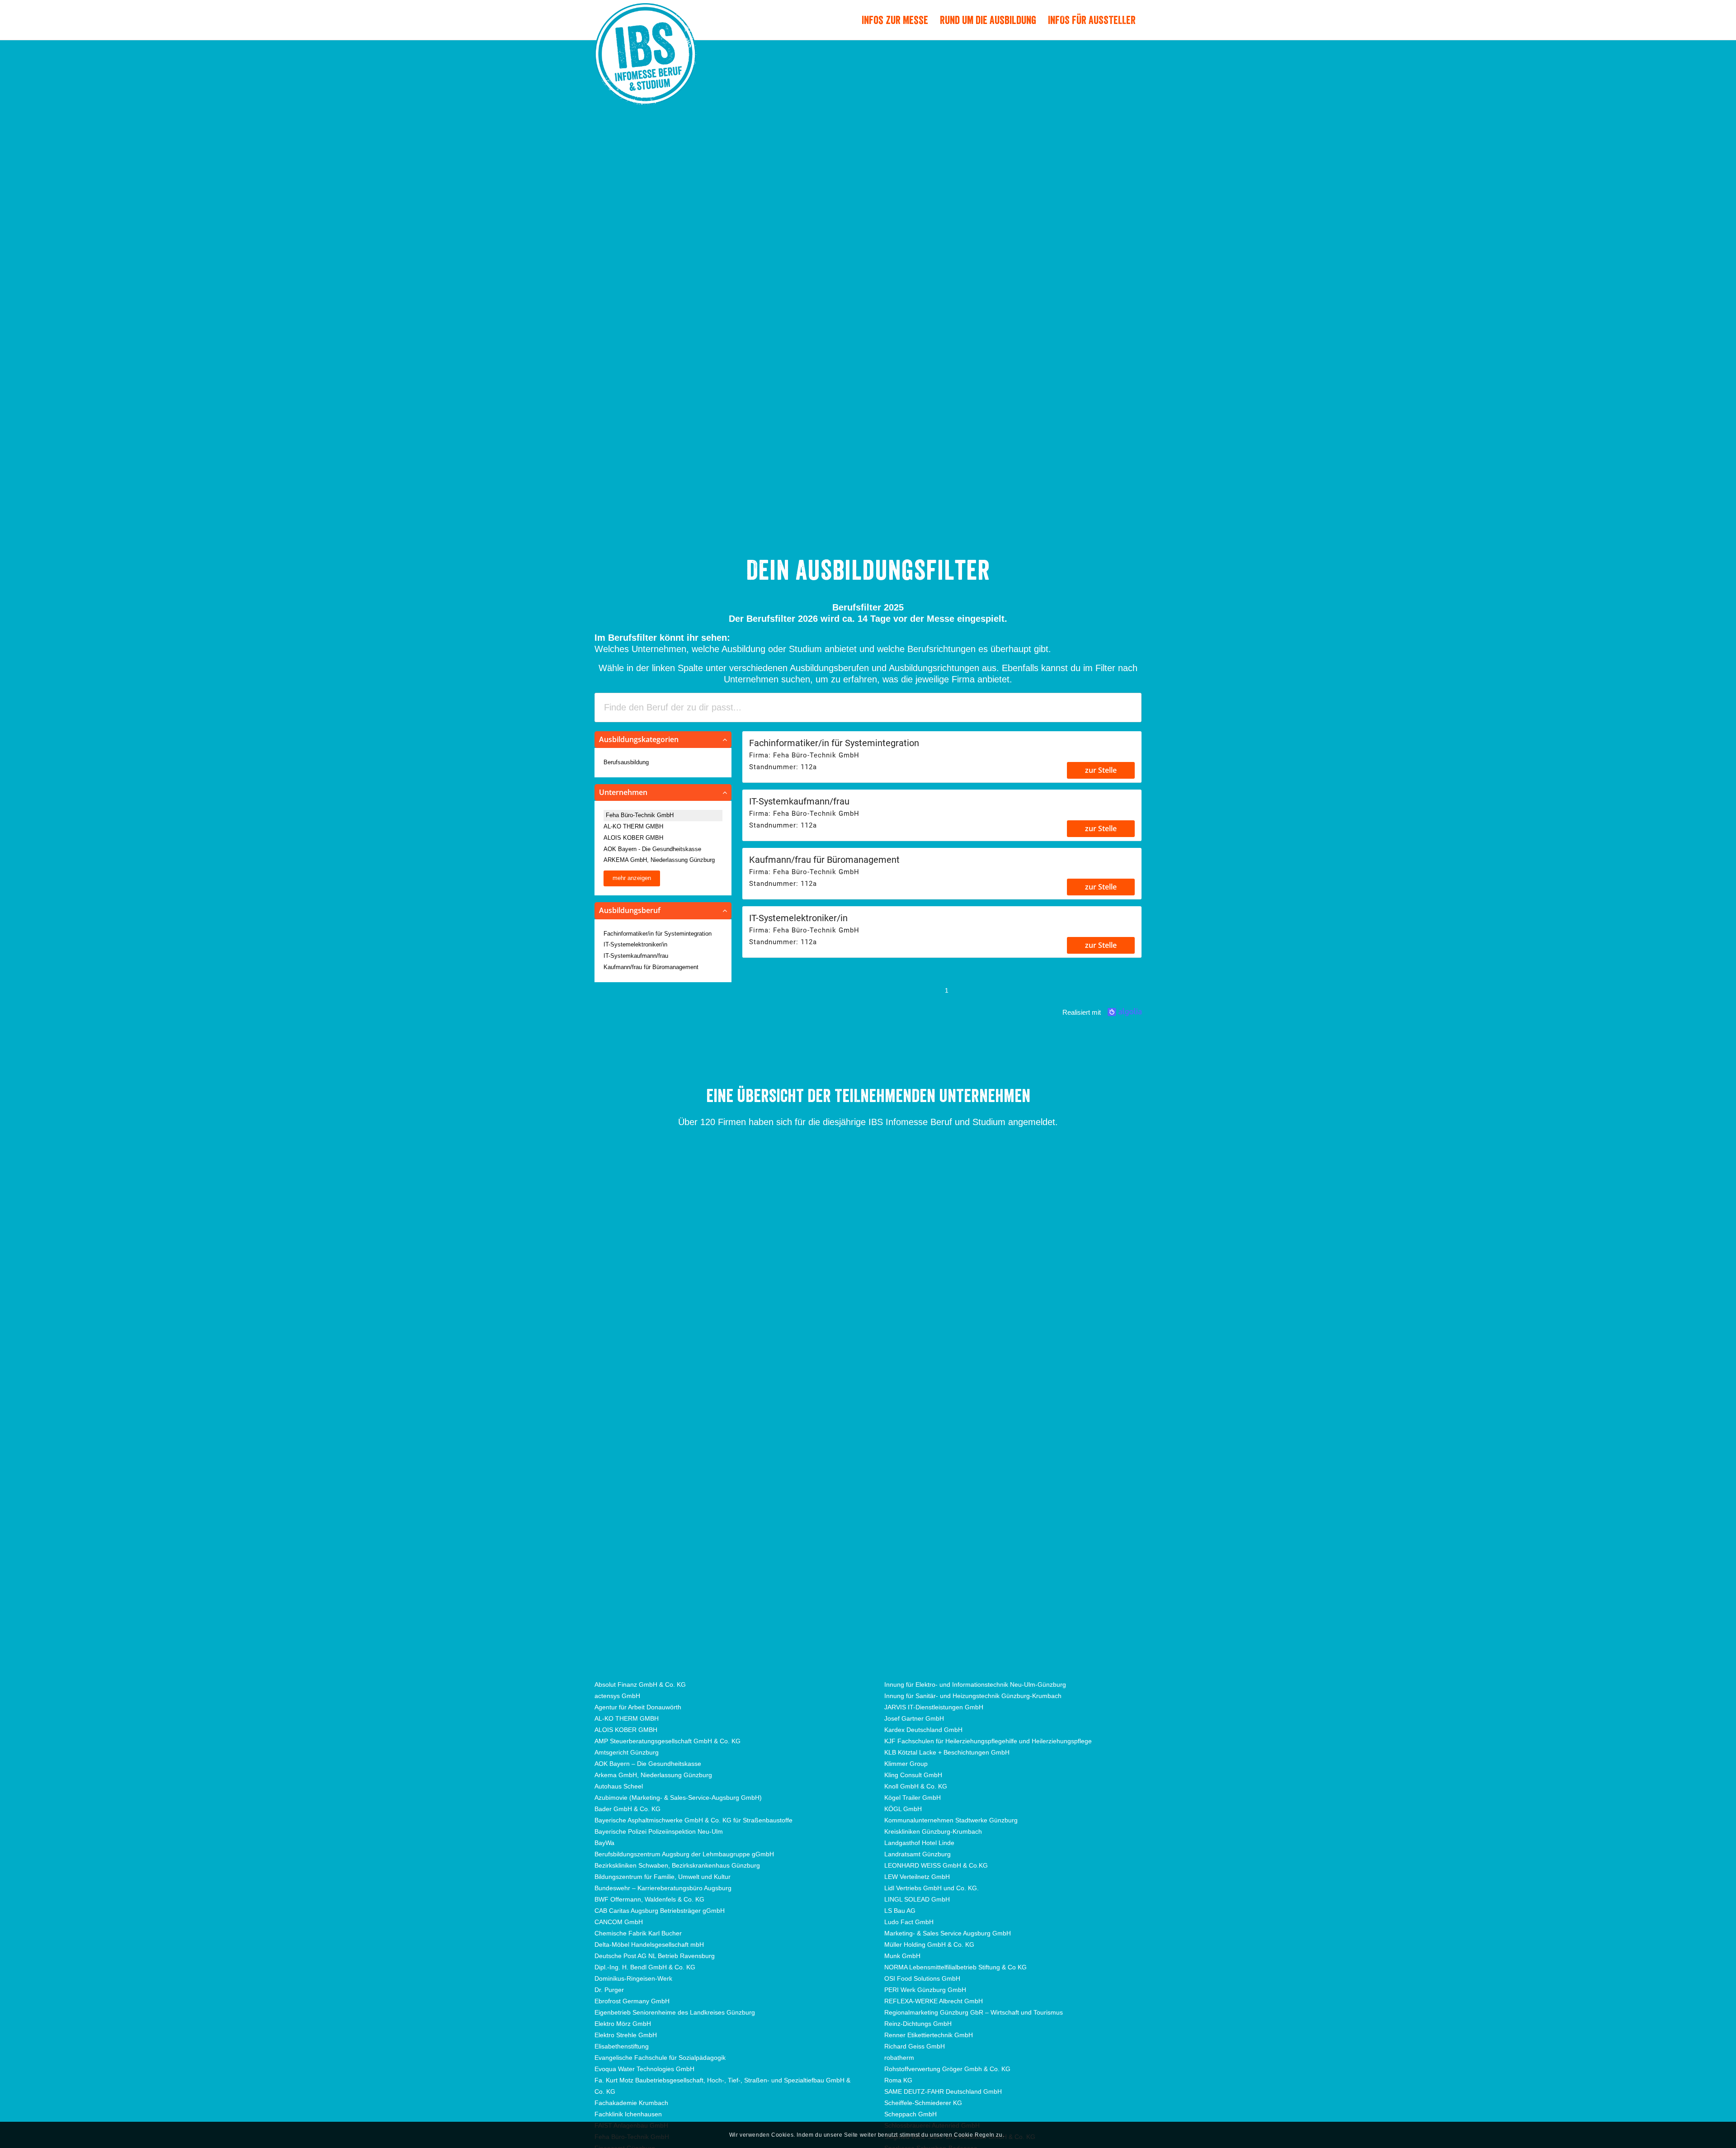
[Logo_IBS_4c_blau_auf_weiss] (645, 71)
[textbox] (868, 707)
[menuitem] (895, 20)
